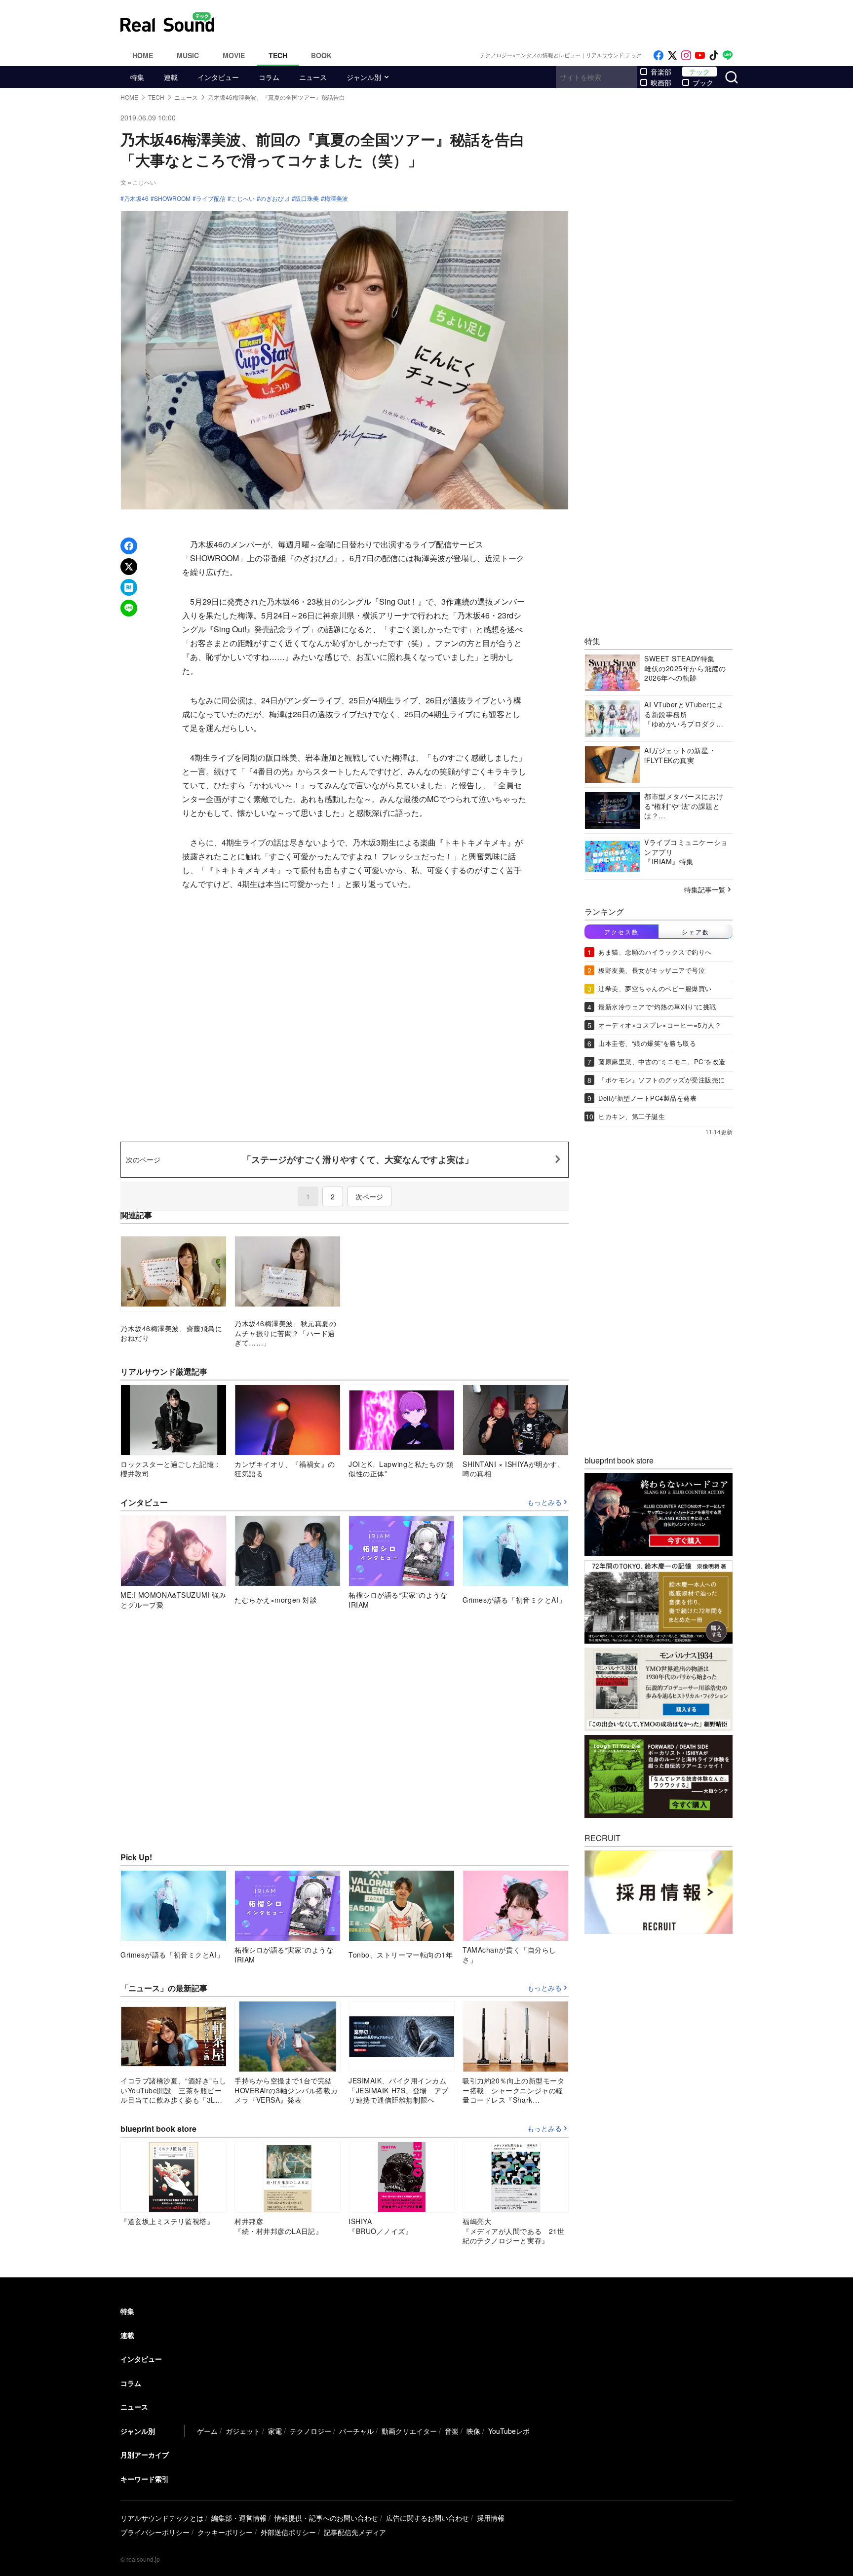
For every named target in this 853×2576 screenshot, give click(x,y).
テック (699, 72)
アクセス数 (621, 931)
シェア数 (696, 931)
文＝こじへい (138, 182)
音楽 (452, 2431)
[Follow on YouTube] (700, 56)
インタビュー (218, 77)
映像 (473, 2431)
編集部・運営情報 (239, 2518)
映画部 (661, 82)
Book (321, 55)
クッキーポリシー (225, 2532)
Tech (278, 55)
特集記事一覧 (705, 889)
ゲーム (207, 2431)
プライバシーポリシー (155, 2532)
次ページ (369, 1196)
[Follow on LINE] (728, 56)
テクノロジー (310, 2431)
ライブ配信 (211, 198)
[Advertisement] (493, 22)
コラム (269, 77)
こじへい (243, 198)
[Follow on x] (672, 56)
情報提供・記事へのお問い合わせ (326, 2518)
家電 (275, 2431)
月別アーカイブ (145, 2455)
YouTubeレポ (509, 2431)
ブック (703, 82)
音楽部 (661, 72)
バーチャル (356, 2431)
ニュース (313, 77)
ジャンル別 (364, 77)
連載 (171, 77)
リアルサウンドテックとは (162, 2518)
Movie (234, 55)
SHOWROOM (172, 198)
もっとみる (544, 1502)
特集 (137, 77)
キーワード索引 (145, 2479)
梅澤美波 (336, 198)
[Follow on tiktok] (714, 56)
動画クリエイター (409, 2431)
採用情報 (491, 2518)
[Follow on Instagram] (686, 56)
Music (188, 55)
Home (143, 55)
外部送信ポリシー (288, 2532)
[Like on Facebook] (659, 56)
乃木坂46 (136, 198)
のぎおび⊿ (275, 198)
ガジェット (243, 2431)
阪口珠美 (307, 198)
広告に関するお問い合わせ (427, 2518)
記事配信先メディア (355, 2532)
